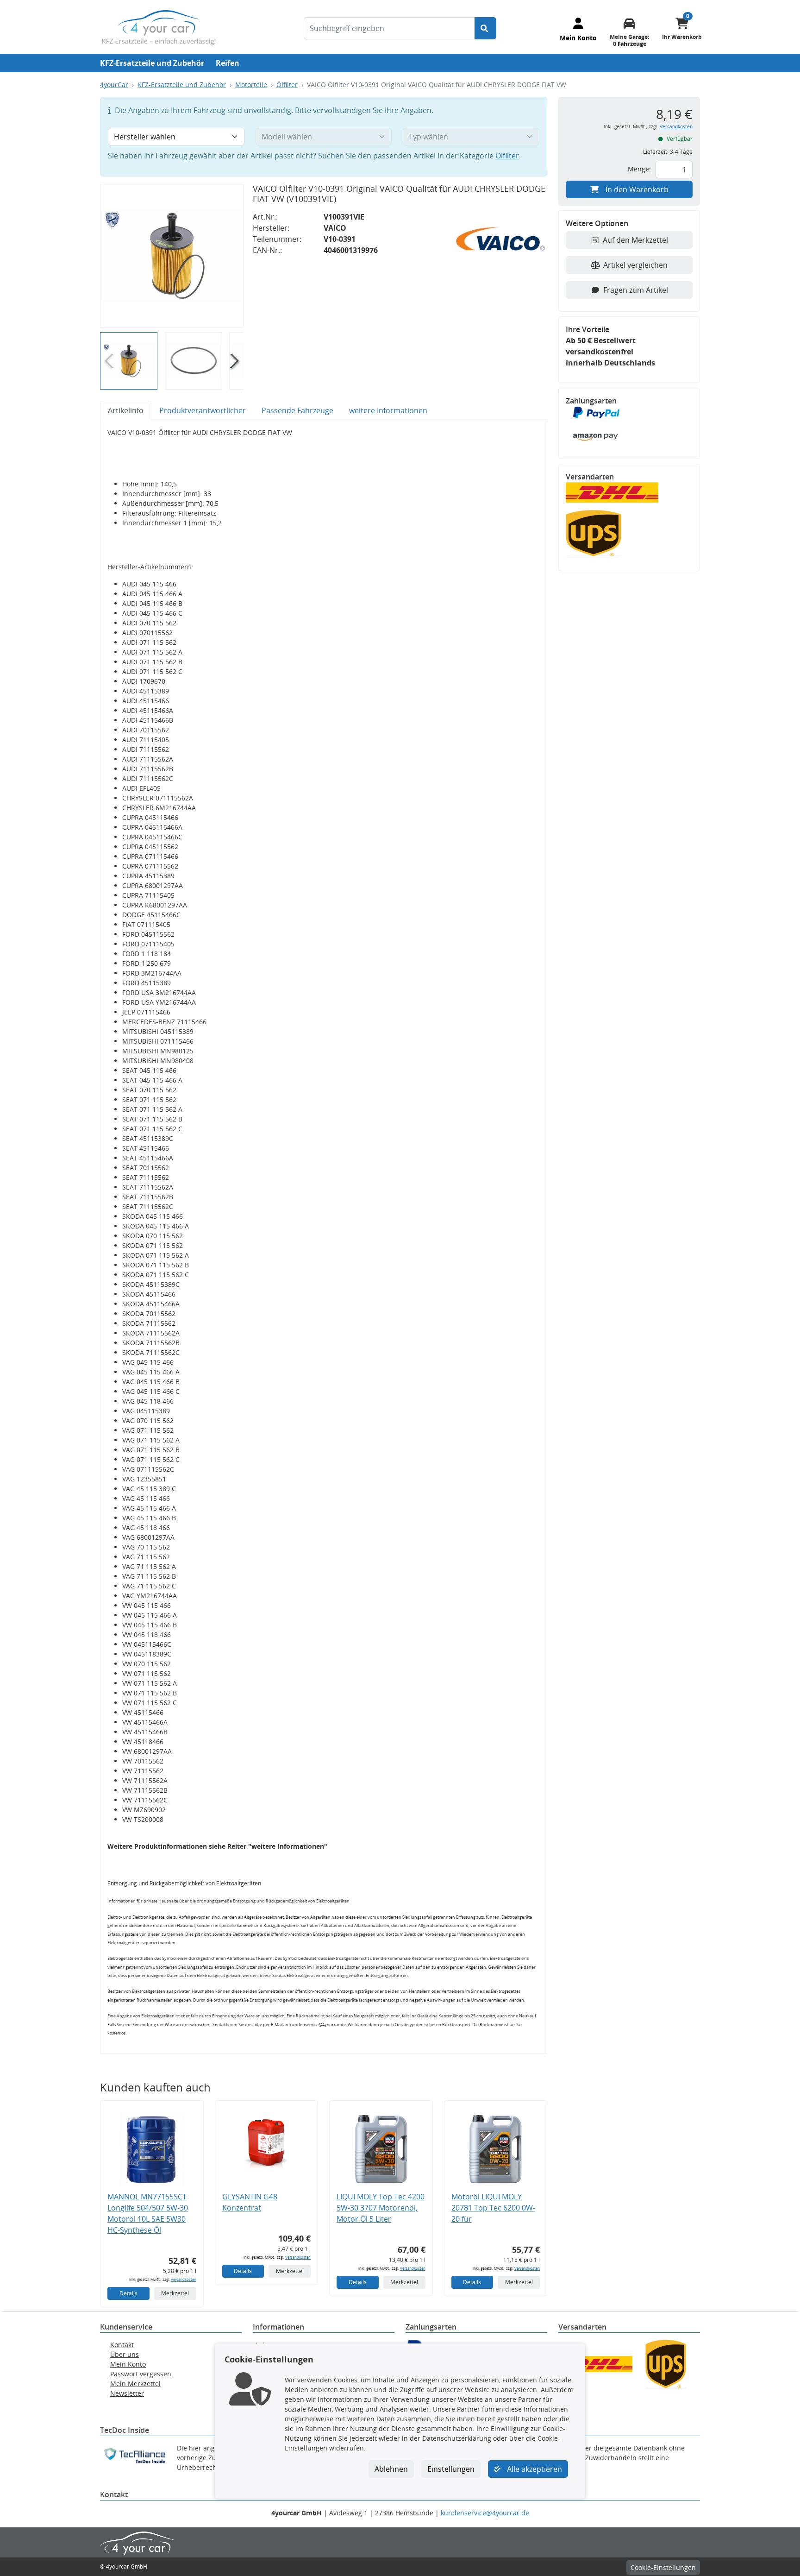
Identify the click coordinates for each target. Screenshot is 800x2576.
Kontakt (122, 2345)
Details (128, 2293)
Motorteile (251, 85)
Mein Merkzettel (135, 2384)
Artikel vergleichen (635, 265)
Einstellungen (451, 2469)
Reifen (228, 63)
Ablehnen (391, 2469)
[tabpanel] (324, 1237)
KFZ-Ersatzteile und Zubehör (152, 63)
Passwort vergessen (141, 2374)
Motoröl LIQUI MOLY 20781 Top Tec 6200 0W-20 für (493, 2208)
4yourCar (114, 85)
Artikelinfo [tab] (126, 410)
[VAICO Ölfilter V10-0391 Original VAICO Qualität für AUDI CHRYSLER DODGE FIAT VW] (172, 256)
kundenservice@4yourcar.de (485, 2513)
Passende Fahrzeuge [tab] (297, 410)
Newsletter (127, 2393)
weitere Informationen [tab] (388, 410)
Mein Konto (128, 2364)
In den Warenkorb (637, 189)
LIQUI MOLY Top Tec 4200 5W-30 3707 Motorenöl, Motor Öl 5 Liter (381, 2208)
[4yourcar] (159, 27)
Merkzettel (175, 2293)
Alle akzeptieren (534, 2469)
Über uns (125, 2354)
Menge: (639, 169)
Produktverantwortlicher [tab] (203, 410)
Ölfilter (287, 85)
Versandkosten (184, 2279)
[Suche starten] (485, 28)
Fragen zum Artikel (636, 290)
